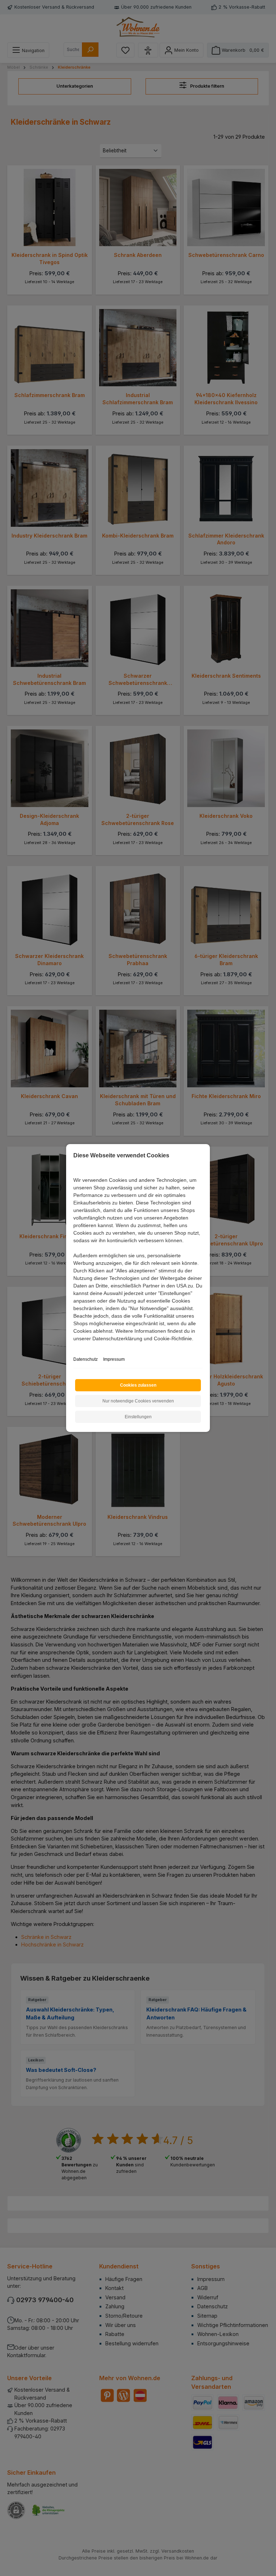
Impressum (114, 1359)
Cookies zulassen (138, 1385)
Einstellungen (138, 1417)
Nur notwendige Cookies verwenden (138, 1401)
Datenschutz (86, 1359)
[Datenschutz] (74, 1347)
